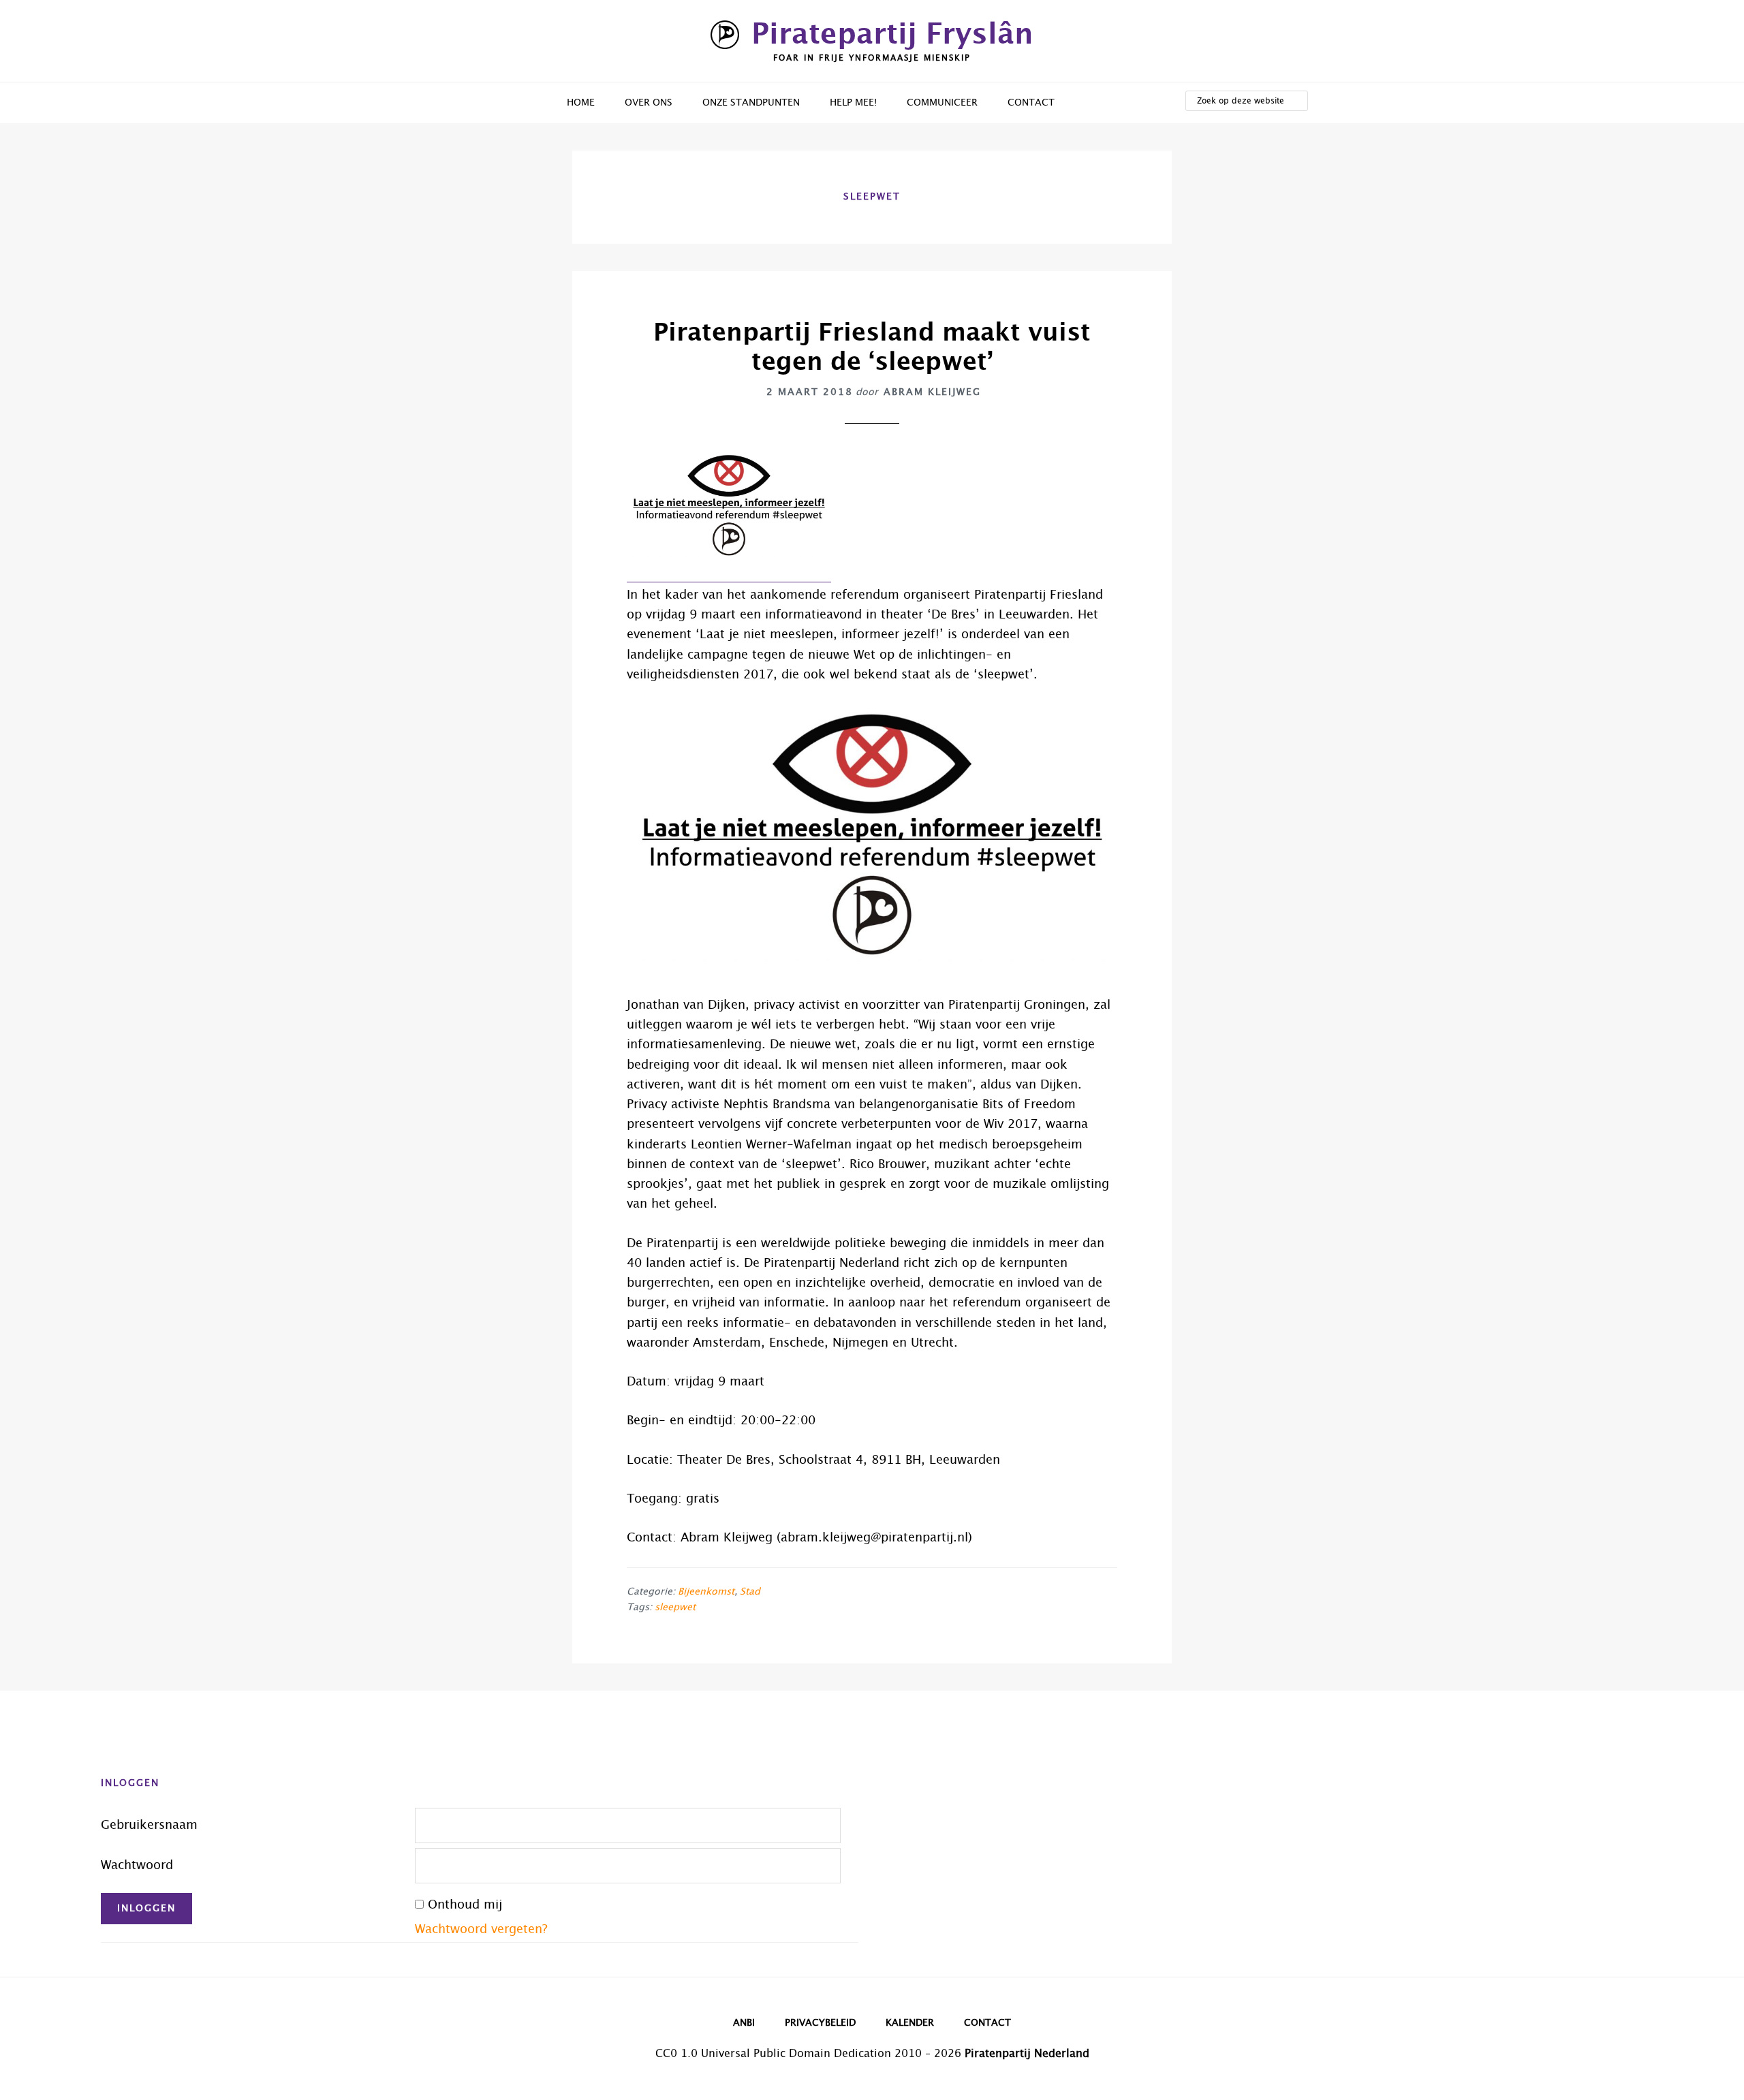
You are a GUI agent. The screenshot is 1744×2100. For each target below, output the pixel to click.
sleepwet (675, 1608)
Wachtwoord (137, 1866)
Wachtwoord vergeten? (481, 1930)
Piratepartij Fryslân (892, 35)
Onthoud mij (465, 1905)
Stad (750, 1592)
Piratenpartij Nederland (1027, 2054)
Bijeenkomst (706, 1592)
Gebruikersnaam (149, 1825)
